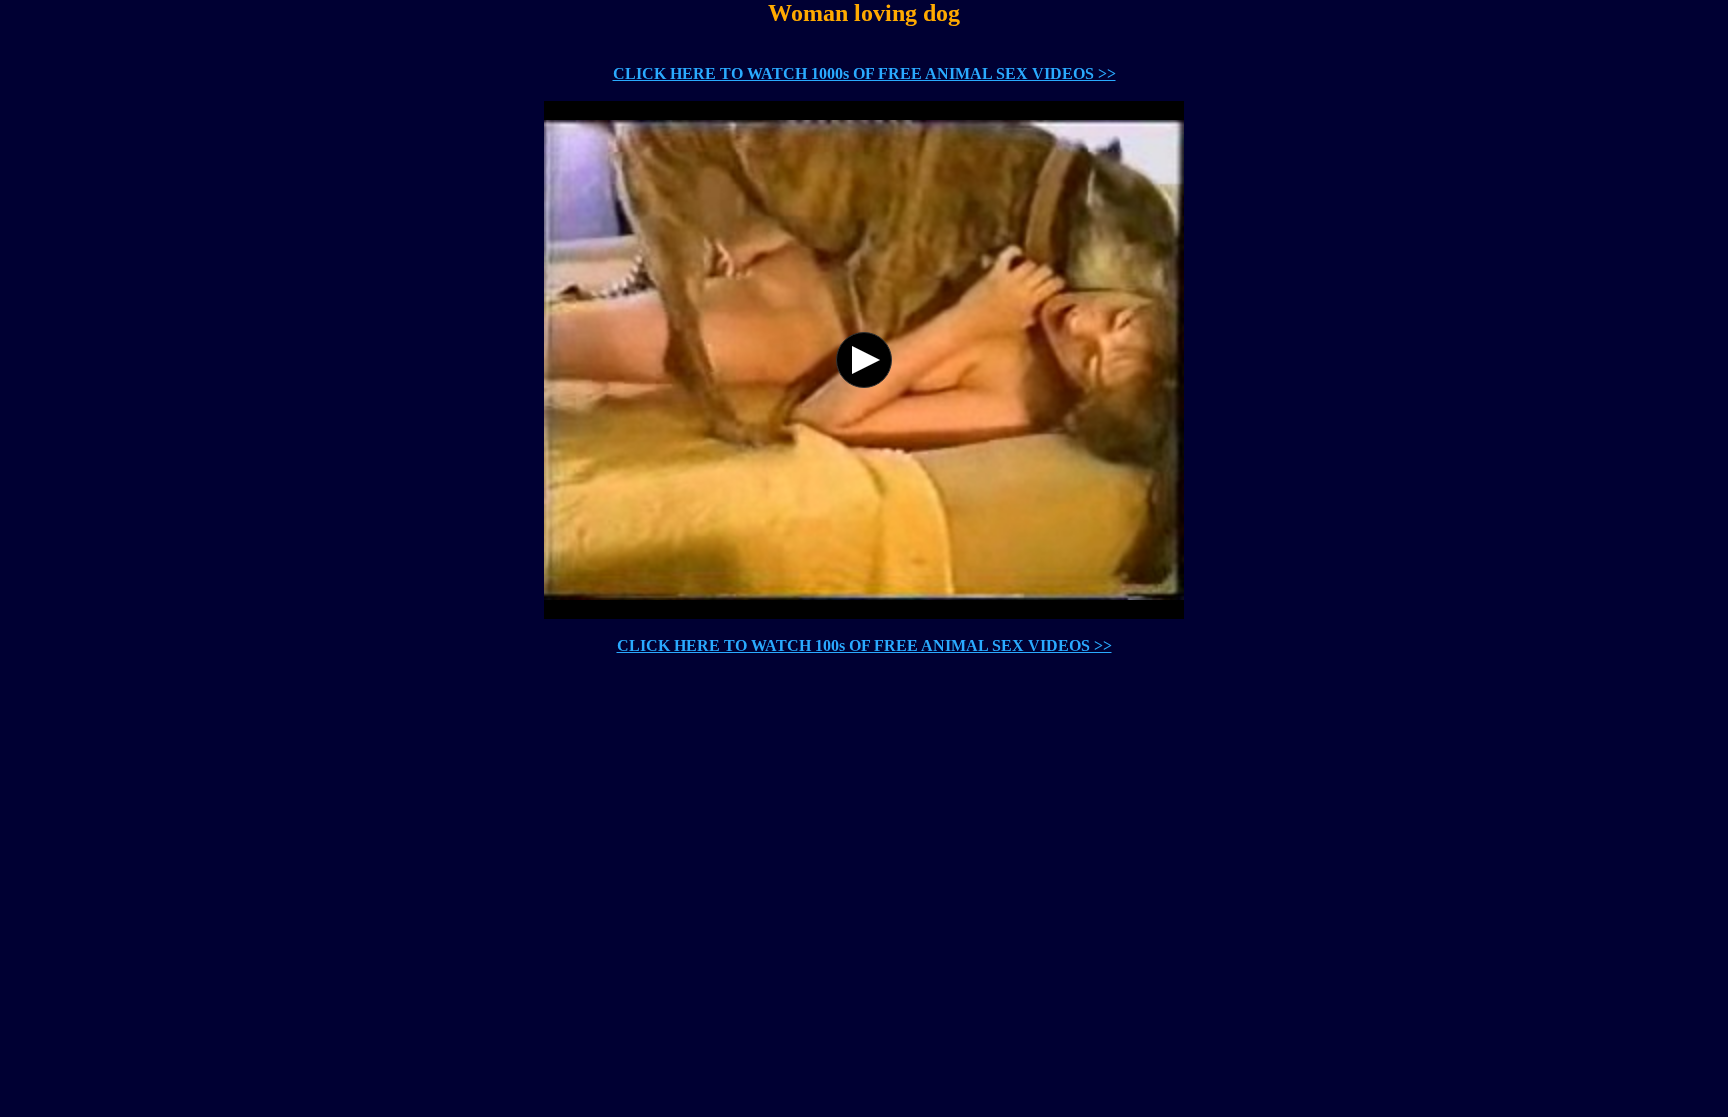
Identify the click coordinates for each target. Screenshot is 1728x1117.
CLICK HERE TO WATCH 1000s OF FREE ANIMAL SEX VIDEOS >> (864, 73)
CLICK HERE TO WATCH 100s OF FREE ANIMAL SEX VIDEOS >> (864, 645)
